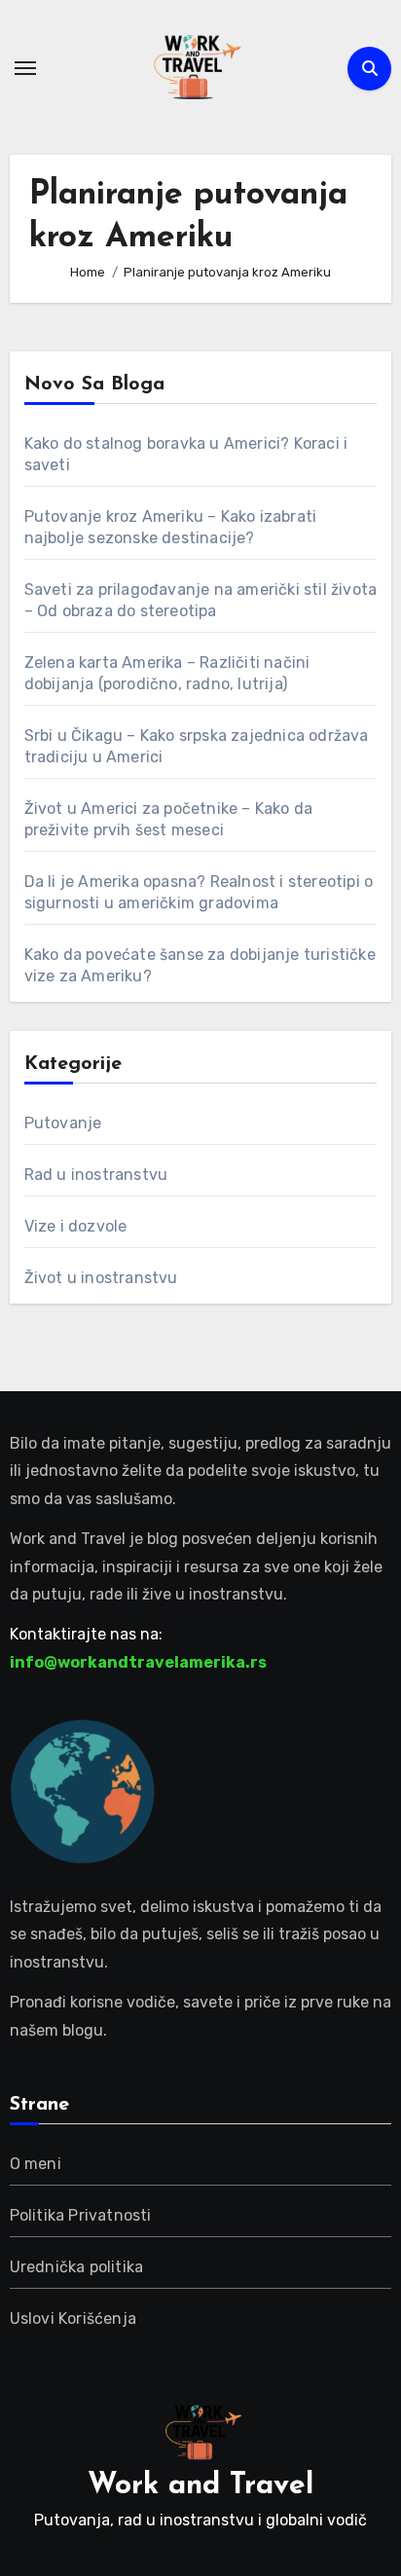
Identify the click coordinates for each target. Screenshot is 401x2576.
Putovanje (63, 1123)
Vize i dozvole (76, 1226)
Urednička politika (77, 2267)
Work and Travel (200, 2486)
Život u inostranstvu (101, 1278)
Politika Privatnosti (81, 2215)
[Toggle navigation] (25, 68)
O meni (36, 2164)
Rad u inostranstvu (96, 1175)
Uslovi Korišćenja (73, 2318)
